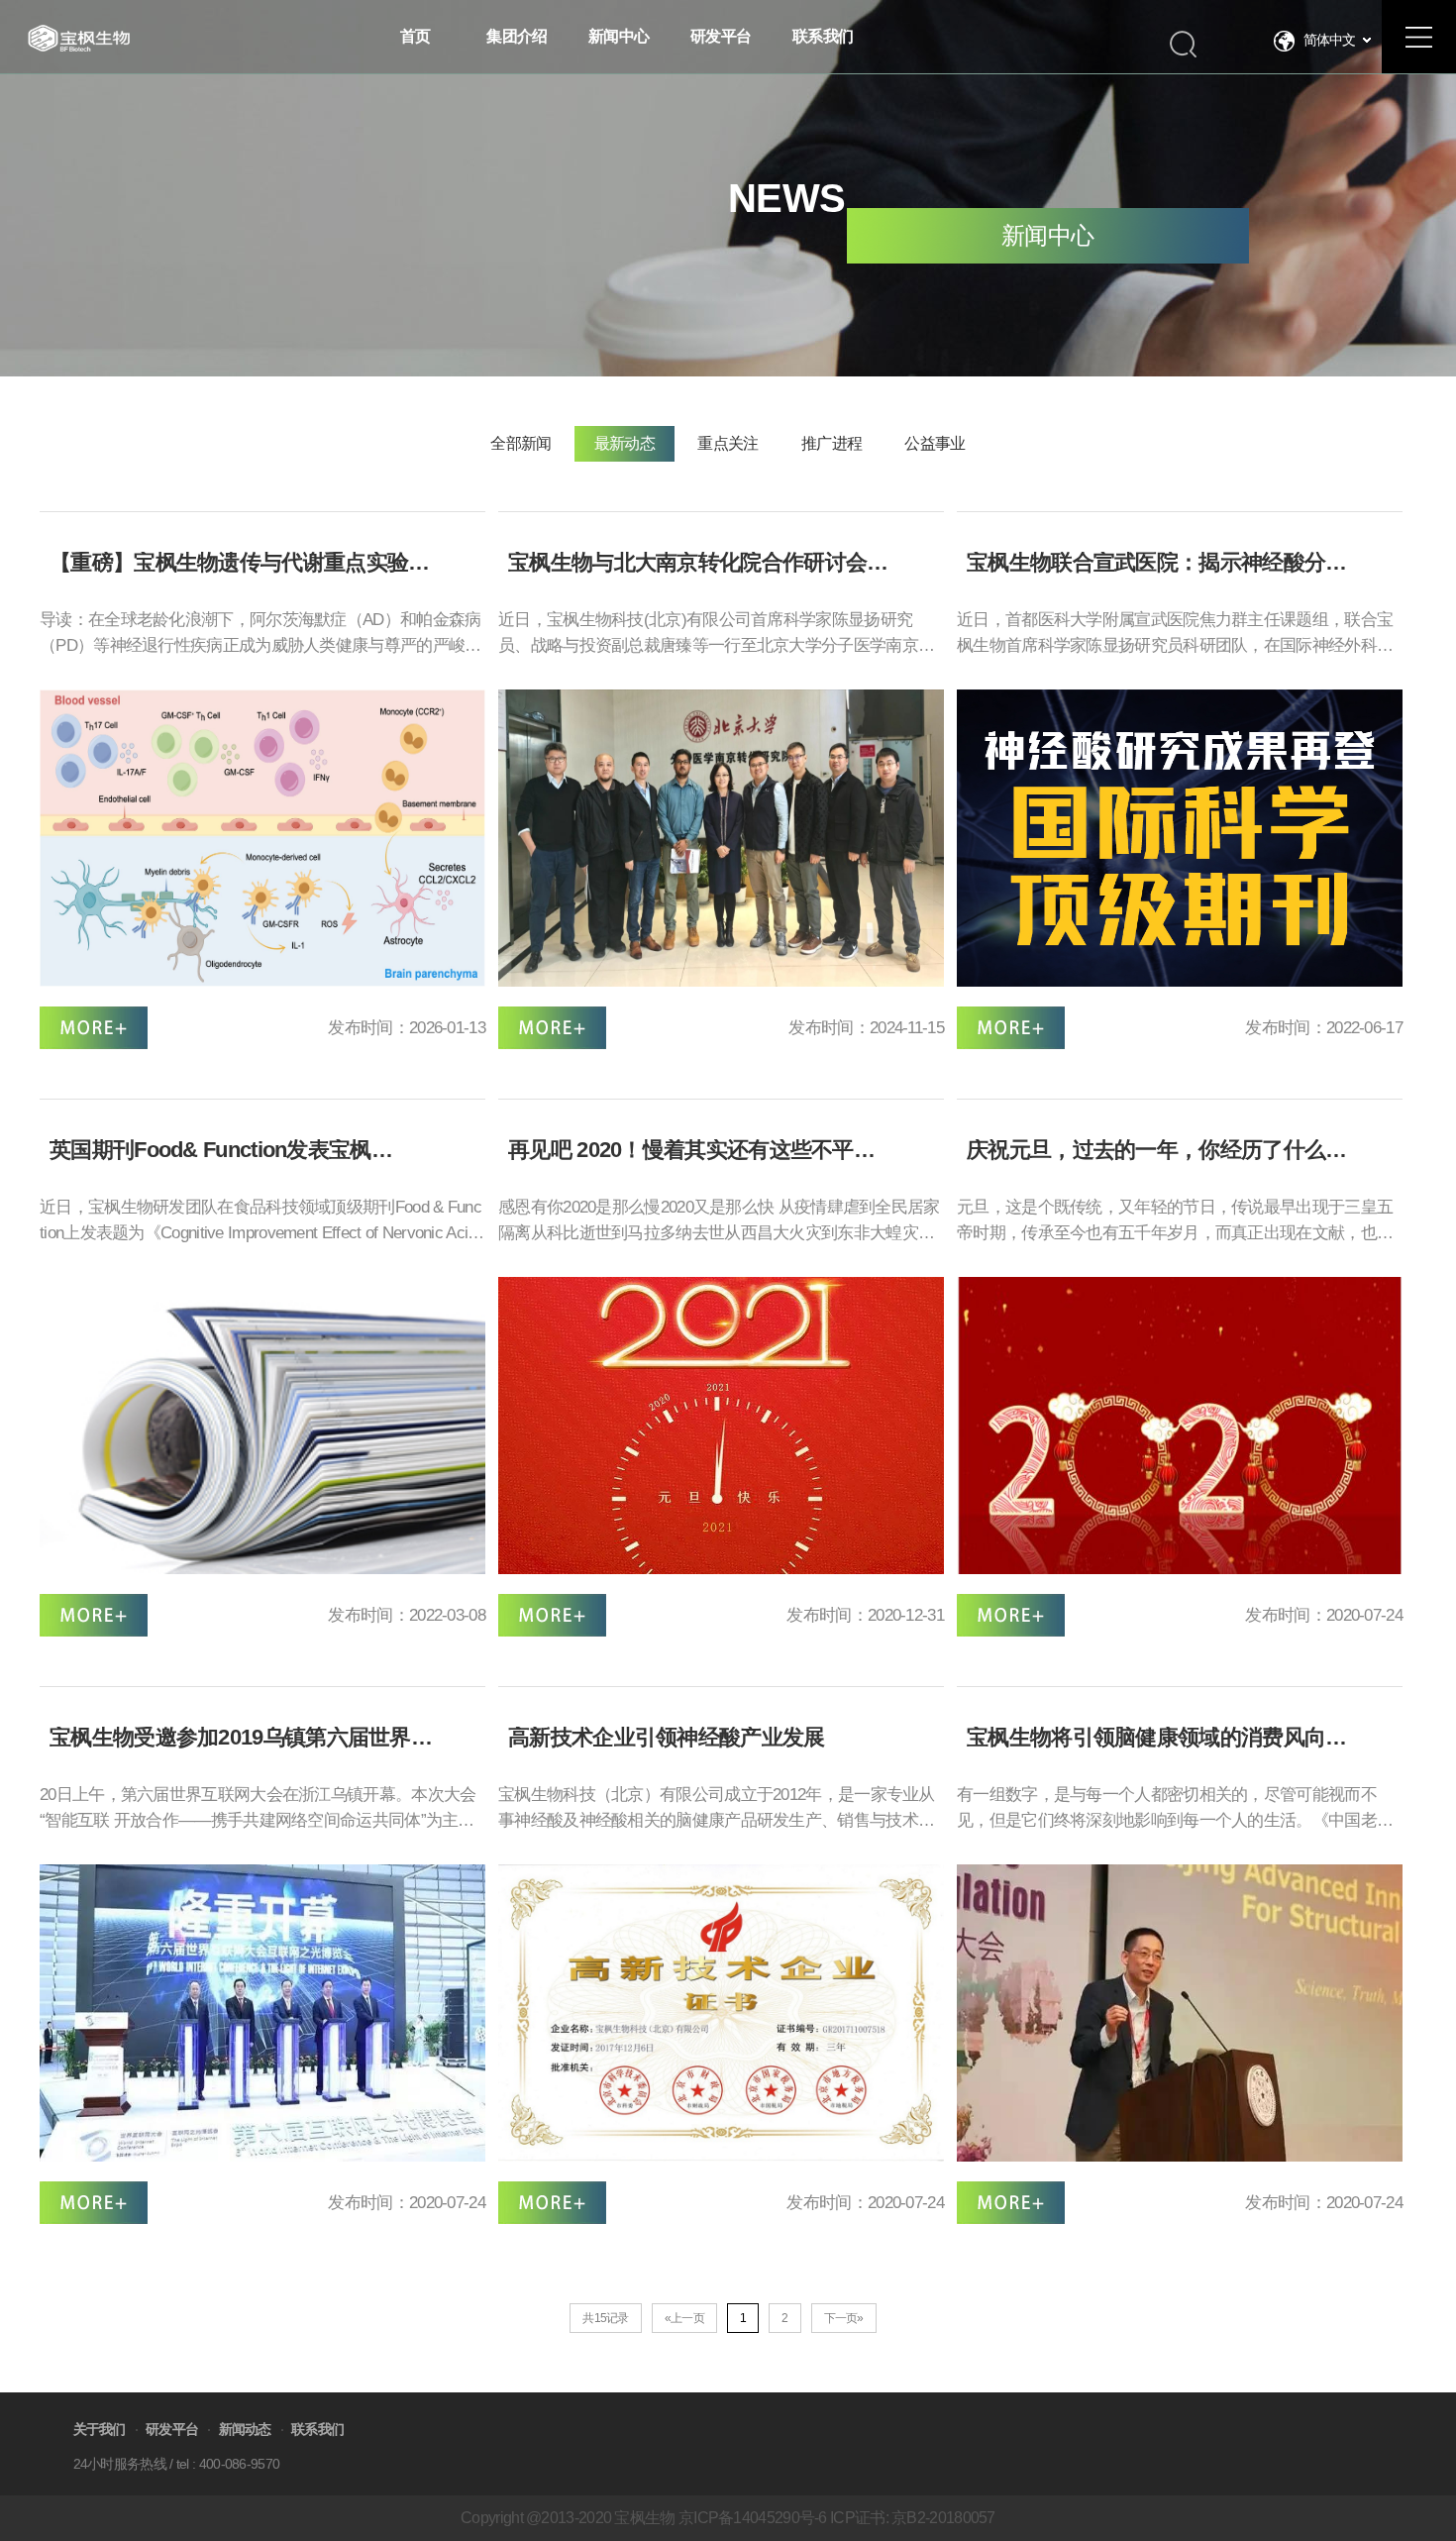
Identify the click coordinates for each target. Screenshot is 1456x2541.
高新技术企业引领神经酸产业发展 (667, 1738)
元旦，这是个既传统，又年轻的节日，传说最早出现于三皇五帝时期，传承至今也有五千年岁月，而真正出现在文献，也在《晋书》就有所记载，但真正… (1175, 1222)
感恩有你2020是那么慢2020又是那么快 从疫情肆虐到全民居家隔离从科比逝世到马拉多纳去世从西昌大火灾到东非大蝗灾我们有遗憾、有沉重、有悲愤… (719, 1222)
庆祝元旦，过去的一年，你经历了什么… (1156, 1150)
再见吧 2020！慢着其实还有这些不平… (691, 1150)
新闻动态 (245, 2429)
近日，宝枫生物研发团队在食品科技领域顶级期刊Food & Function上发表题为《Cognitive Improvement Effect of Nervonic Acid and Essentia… (260, 1222)
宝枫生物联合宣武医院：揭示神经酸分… (1156, 563)
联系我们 (317, 2429)
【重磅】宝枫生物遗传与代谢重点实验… (239, 563)
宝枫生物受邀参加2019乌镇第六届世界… (241, 1738)
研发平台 (172, 2429)
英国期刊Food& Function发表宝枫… (221, 1150)
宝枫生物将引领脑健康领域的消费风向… (1156, 1738)
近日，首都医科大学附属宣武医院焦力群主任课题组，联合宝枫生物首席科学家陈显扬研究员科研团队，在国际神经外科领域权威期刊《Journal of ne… (1175, 635)
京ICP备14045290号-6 (753, 2518)
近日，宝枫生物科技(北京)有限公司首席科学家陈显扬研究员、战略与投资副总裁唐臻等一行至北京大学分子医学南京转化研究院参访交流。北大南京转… (716, 635)
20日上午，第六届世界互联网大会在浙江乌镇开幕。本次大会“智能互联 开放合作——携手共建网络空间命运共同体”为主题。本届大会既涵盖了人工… (258, 1810)
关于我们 (100, 2429)
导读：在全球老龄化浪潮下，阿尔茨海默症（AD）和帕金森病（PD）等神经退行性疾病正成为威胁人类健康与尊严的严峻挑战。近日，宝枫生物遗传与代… (260, 635)
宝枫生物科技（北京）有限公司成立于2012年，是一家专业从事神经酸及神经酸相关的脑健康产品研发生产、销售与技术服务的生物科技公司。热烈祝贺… (717, 1810)
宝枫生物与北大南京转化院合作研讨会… (698, 563)
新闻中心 (1047, 235)
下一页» (844, 2318)
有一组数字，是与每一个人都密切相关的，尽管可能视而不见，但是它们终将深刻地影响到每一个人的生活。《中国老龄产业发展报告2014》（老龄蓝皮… (1175, 1810)
